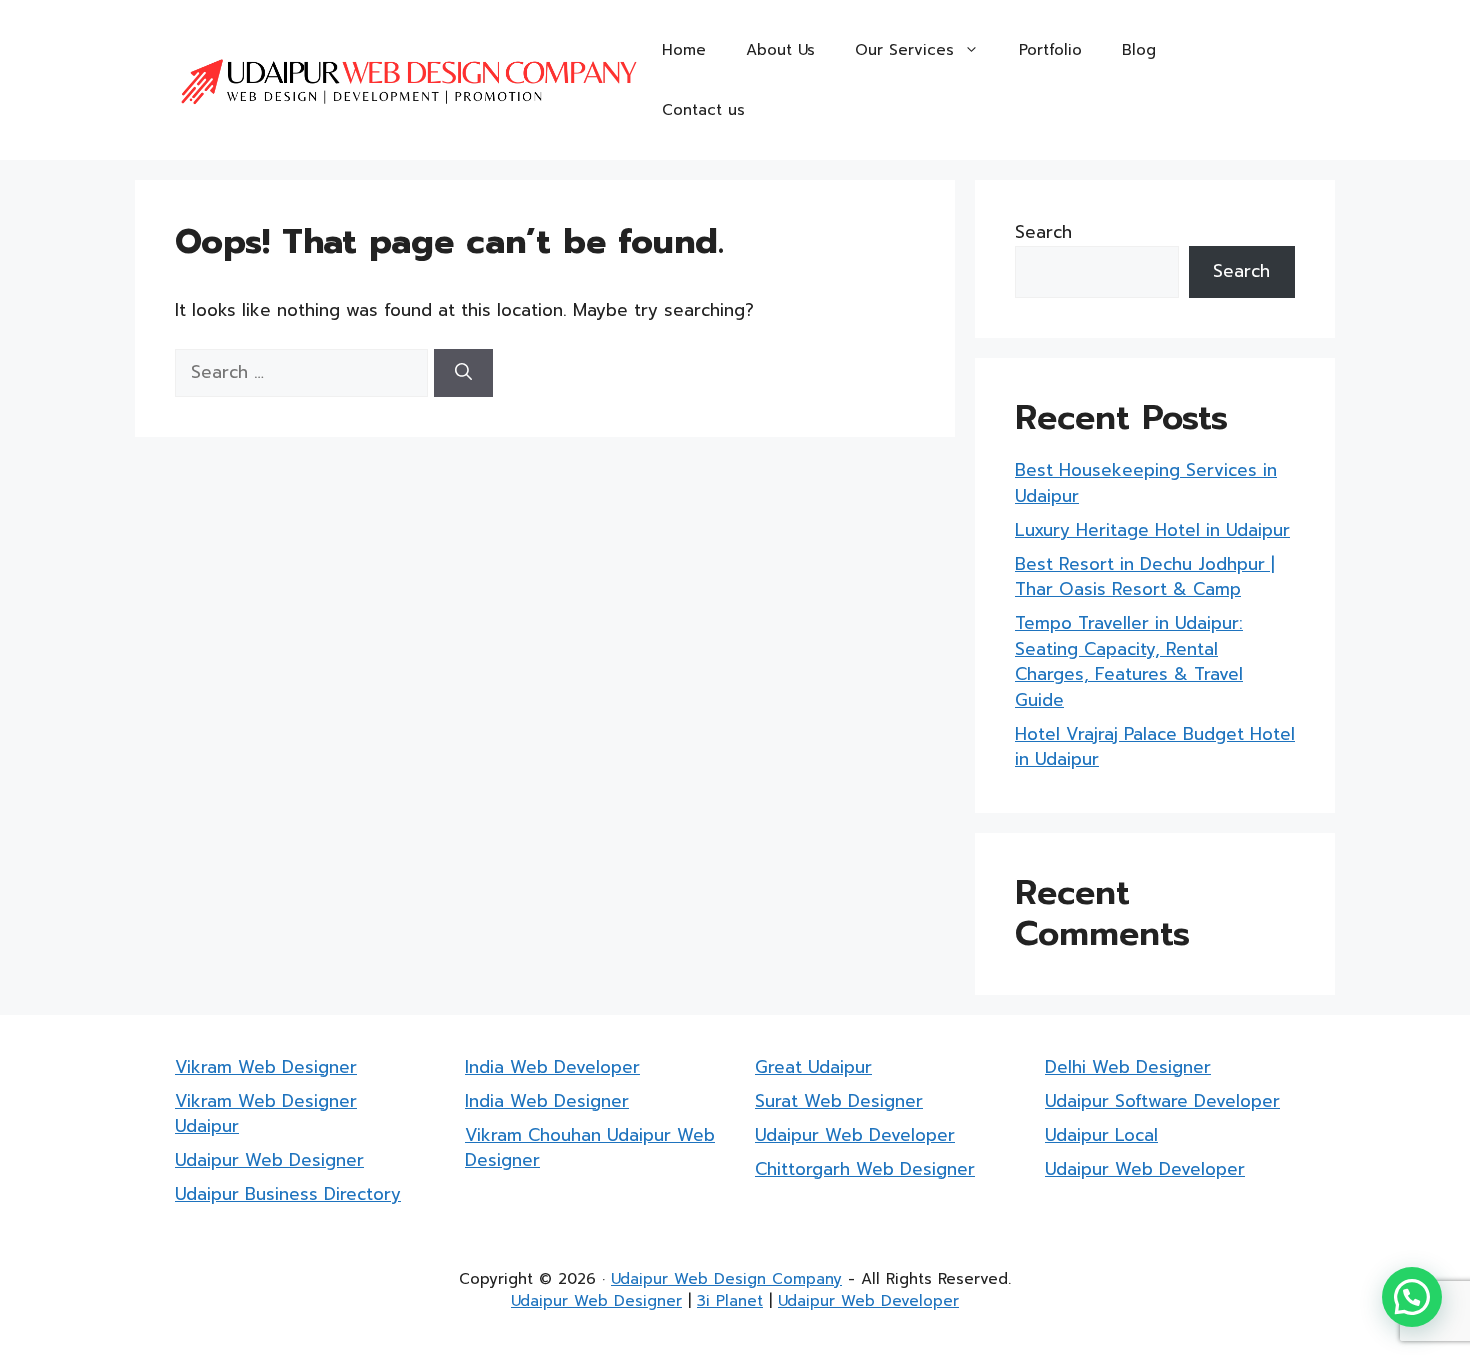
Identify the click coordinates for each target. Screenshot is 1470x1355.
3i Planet (730, 1301)
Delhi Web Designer (1128, 1067)
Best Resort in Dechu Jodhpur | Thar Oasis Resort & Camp (1145, 577)
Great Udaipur (813, 1067)
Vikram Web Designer (266, 1067)
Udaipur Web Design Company (726, 1279)
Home (684, 50)
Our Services (904, 50)
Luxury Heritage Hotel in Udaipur (1152, 530)
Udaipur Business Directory (288, 1194)
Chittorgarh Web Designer (865, 1169)
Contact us (703, 110)
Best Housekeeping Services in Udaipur (1146, 483)
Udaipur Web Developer (855, 1135)
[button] (1412, 1297)
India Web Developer (552, 1067)
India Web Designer (547, 1101)
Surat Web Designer (839, 1101)
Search (1043, 232)
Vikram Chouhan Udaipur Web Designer (590, 1148)
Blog (1139, 50)
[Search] (463, 373)
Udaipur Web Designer (269, 1160)
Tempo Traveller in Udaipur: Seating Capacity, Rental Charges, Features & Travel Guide (1129, 661)
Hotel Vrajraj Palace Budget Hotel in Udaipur (1155, 747)
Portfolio (1050, 50)
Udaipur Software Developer (1162, 1101)
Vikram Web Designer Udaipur (266, 1114)
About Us (780, 50)
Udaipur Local (1101, 1135)
